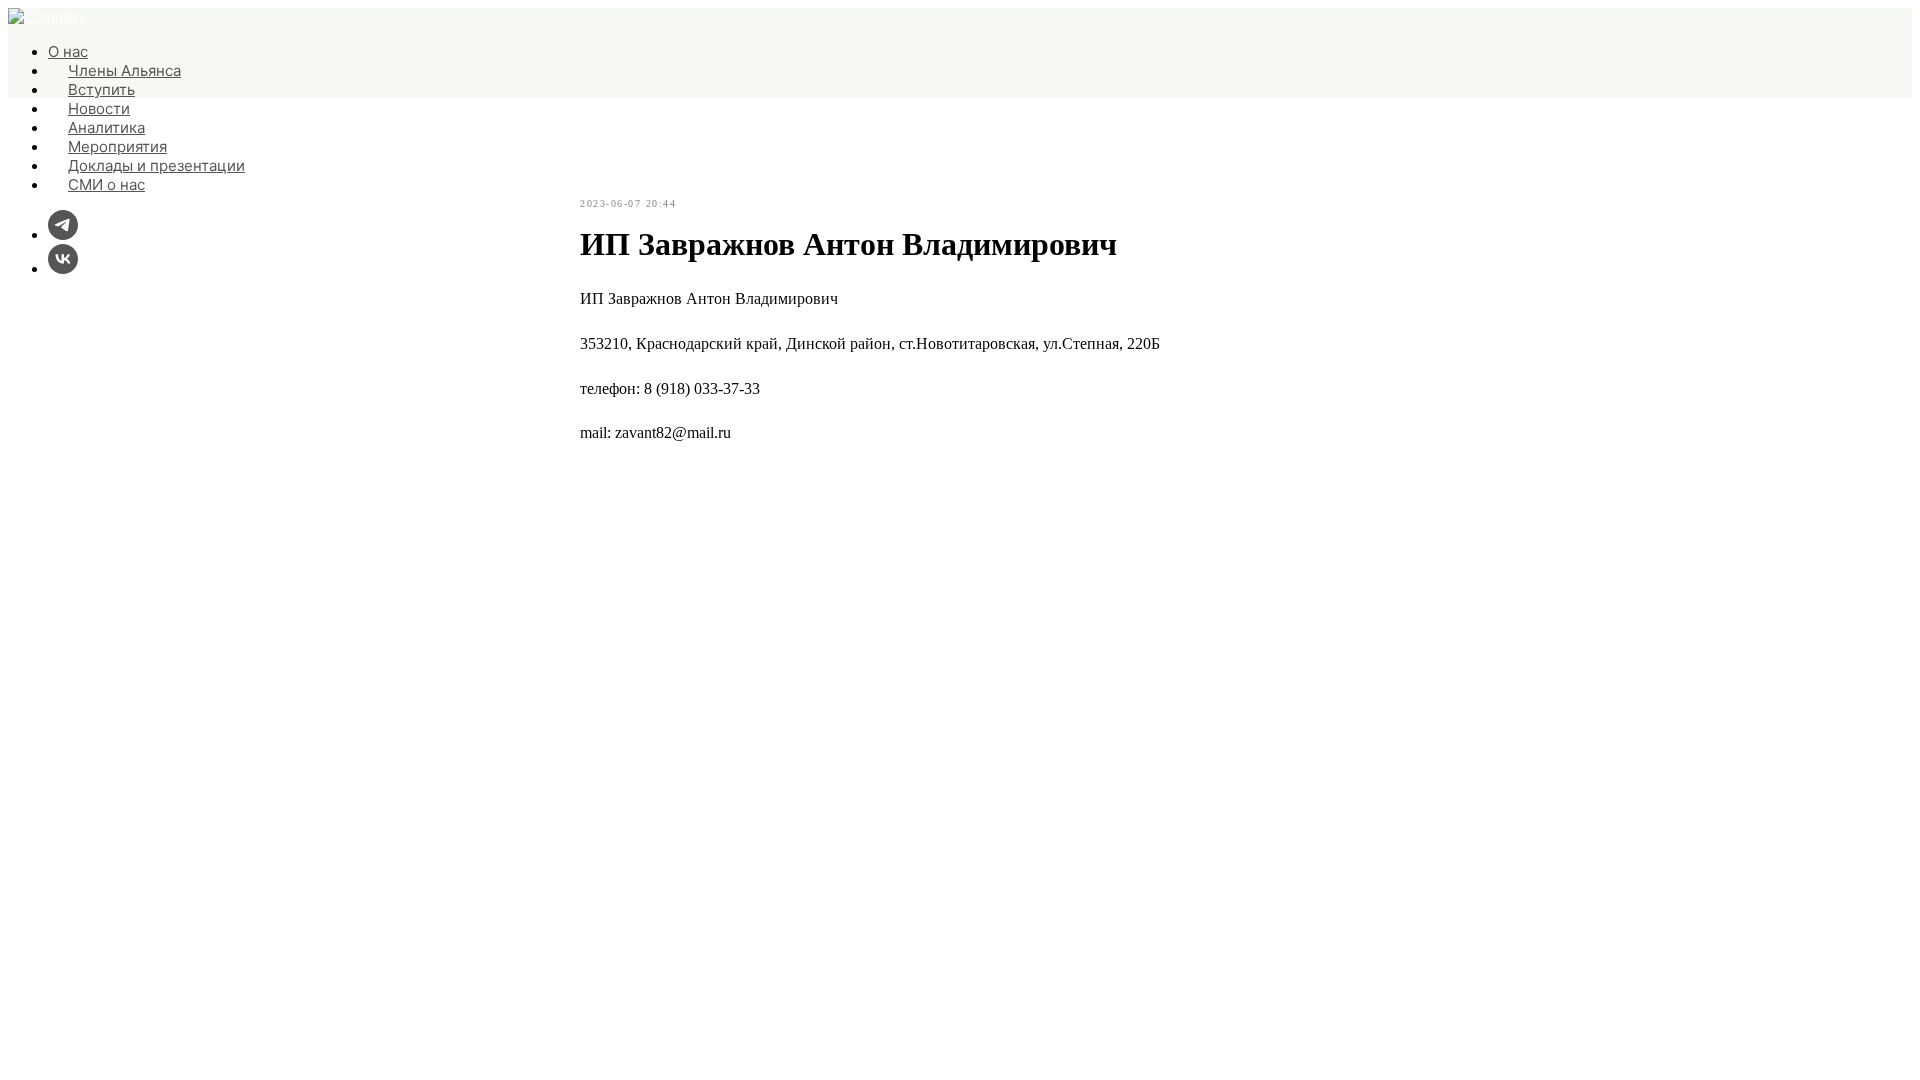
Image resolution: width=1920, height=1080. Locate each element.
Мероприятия (117, 146)
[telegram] (63, 234)
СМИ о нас (106, 184)
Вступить (101, 89)
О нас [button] (68, 51)
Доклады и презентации (156, 165)
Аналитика (106, 127)
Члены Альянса (124, 70)
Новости (99, 108)
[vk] (63, 268)
